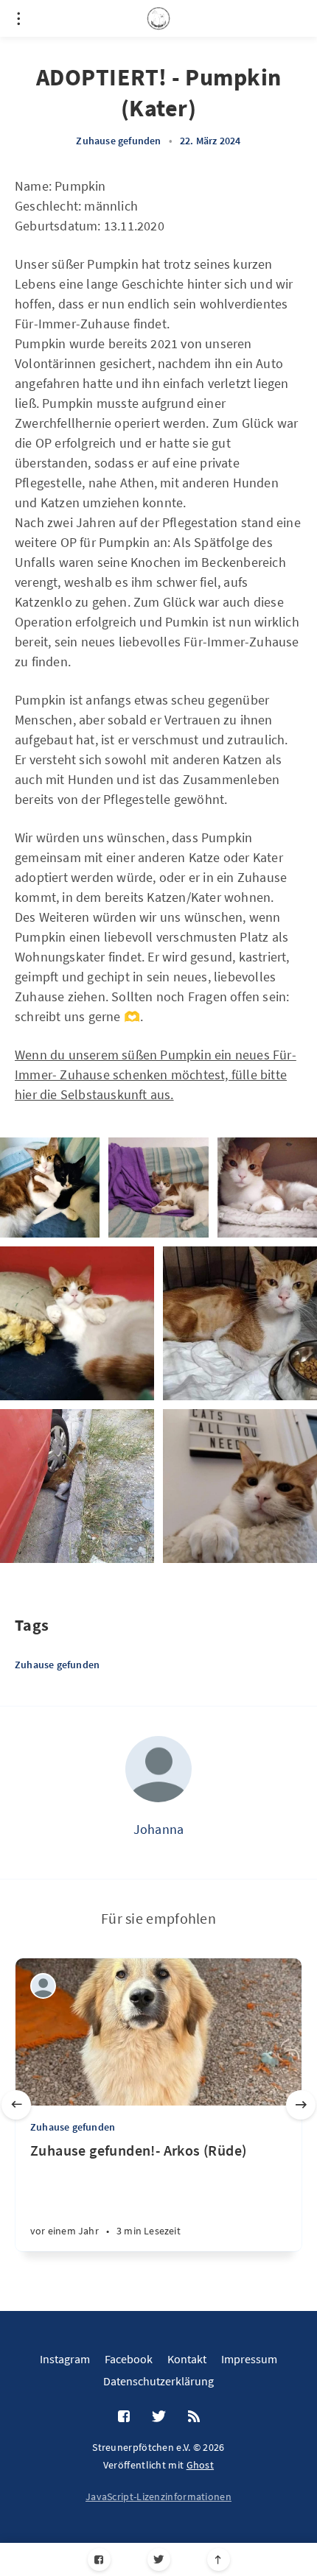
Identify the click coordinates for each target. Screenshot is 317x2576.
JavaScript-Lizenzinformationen (158, 2496)
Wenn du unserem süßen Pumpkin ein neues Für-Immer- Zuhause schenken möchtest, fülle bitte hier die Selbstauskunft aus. (156, 1074)
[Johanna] (158, 1769)
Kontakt (187, 2359)
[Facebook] (99, 2559)
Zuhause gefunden (118, 141)
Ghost (201, 2465)
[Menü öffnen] (18, 18)
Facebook (129, 2359)
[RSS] (194, 2417)
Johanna (158, 1829)
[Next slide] (301, 2105)
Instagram (65, 2359)
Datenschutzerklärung (158, 2381)
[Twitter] (159, 2559)
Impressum (249, 2359)
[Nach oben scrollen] (219, 2559)
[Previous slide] (16, 2105)
